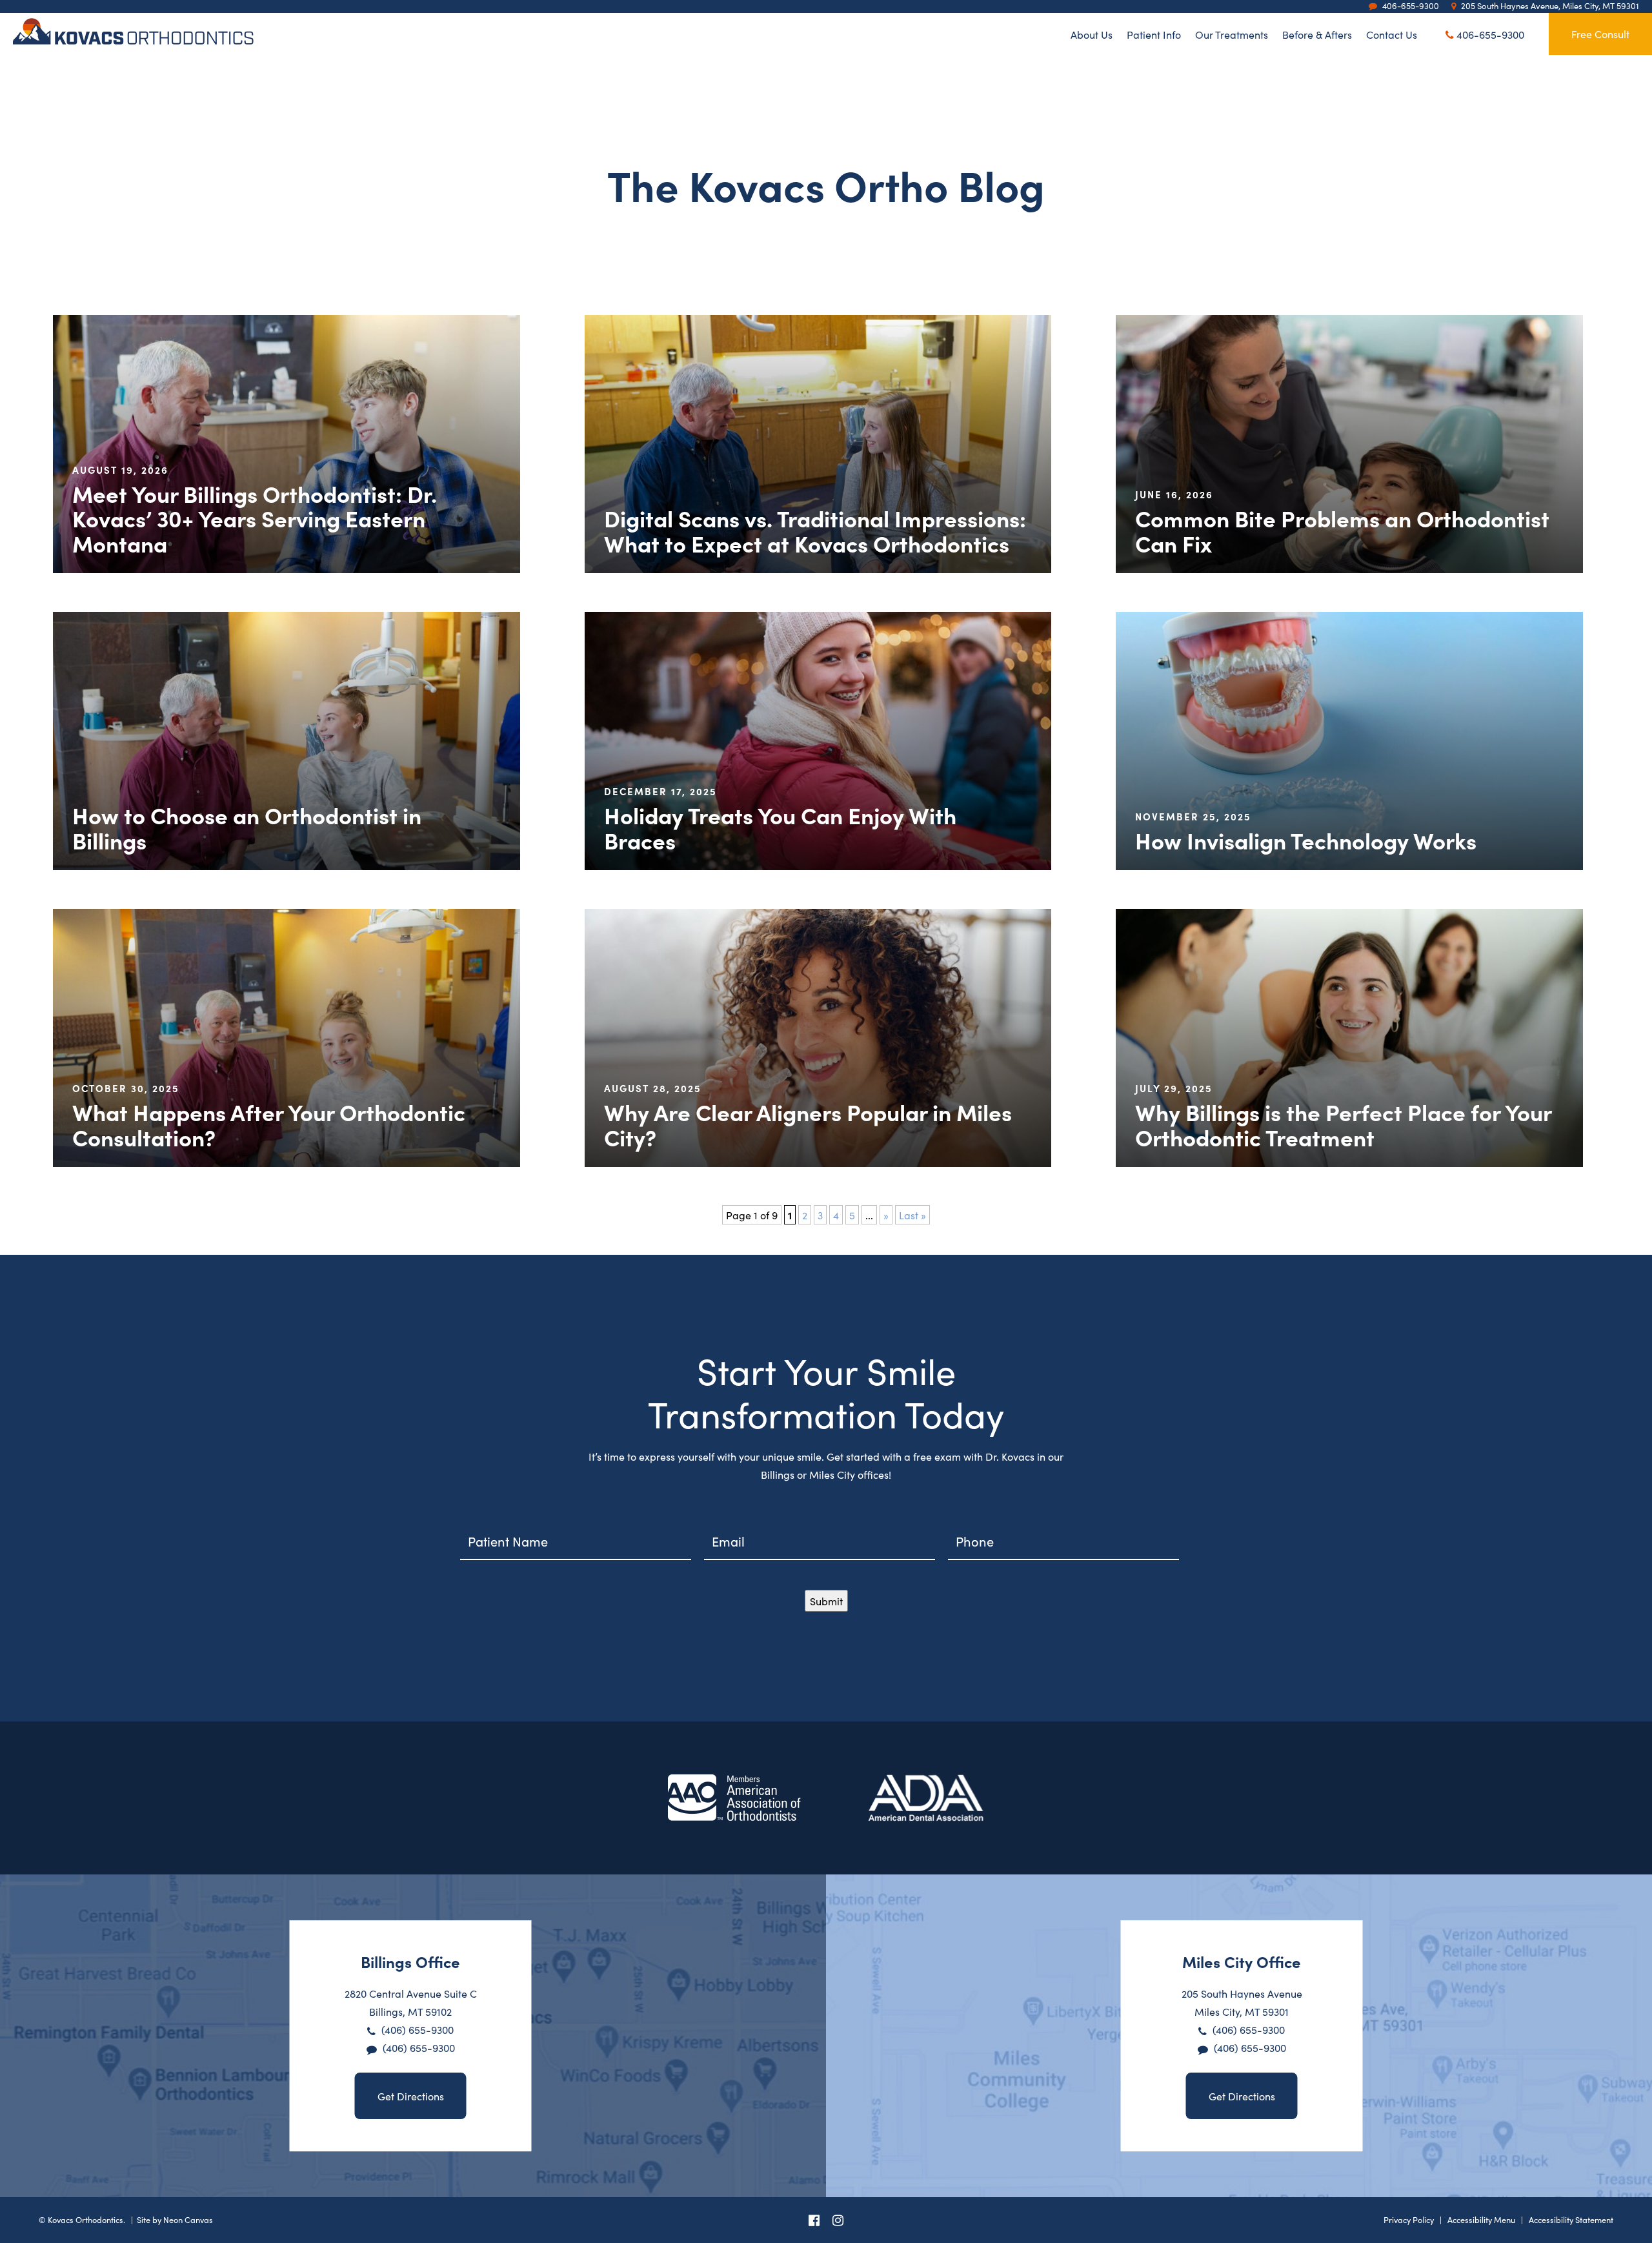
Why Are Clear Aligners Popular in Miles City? (808, 1124)
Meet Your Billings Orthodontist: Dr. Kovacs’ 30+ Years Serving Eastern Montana (255, 518)
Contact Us (1392, 34)
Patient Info (1154, 34)
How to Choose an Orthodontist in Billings (247, 827)
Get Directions (411, 2096)
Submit (826, 1601)
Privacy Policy (1409, 2219)
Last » (912, 1215)
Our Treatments (1232, 34)
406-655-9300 (1489, 34)
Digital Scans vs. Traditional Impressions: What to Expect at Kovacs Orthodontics (815, 530)
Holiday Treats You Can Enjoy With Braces (780, 827)
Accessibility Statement (1571, 2219)
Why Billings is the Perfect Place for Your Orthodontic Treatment (1343, 1124)
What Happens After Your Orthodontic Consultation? (269, 1124)
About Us (1092, 34)
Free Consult (1600, 34)
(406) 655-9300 (418, 2029)
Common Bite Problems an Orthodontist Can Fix (1342, 530)
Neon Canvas (188, 2219)
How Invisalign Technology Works (1306, 840)
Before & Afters (1317, 34)
